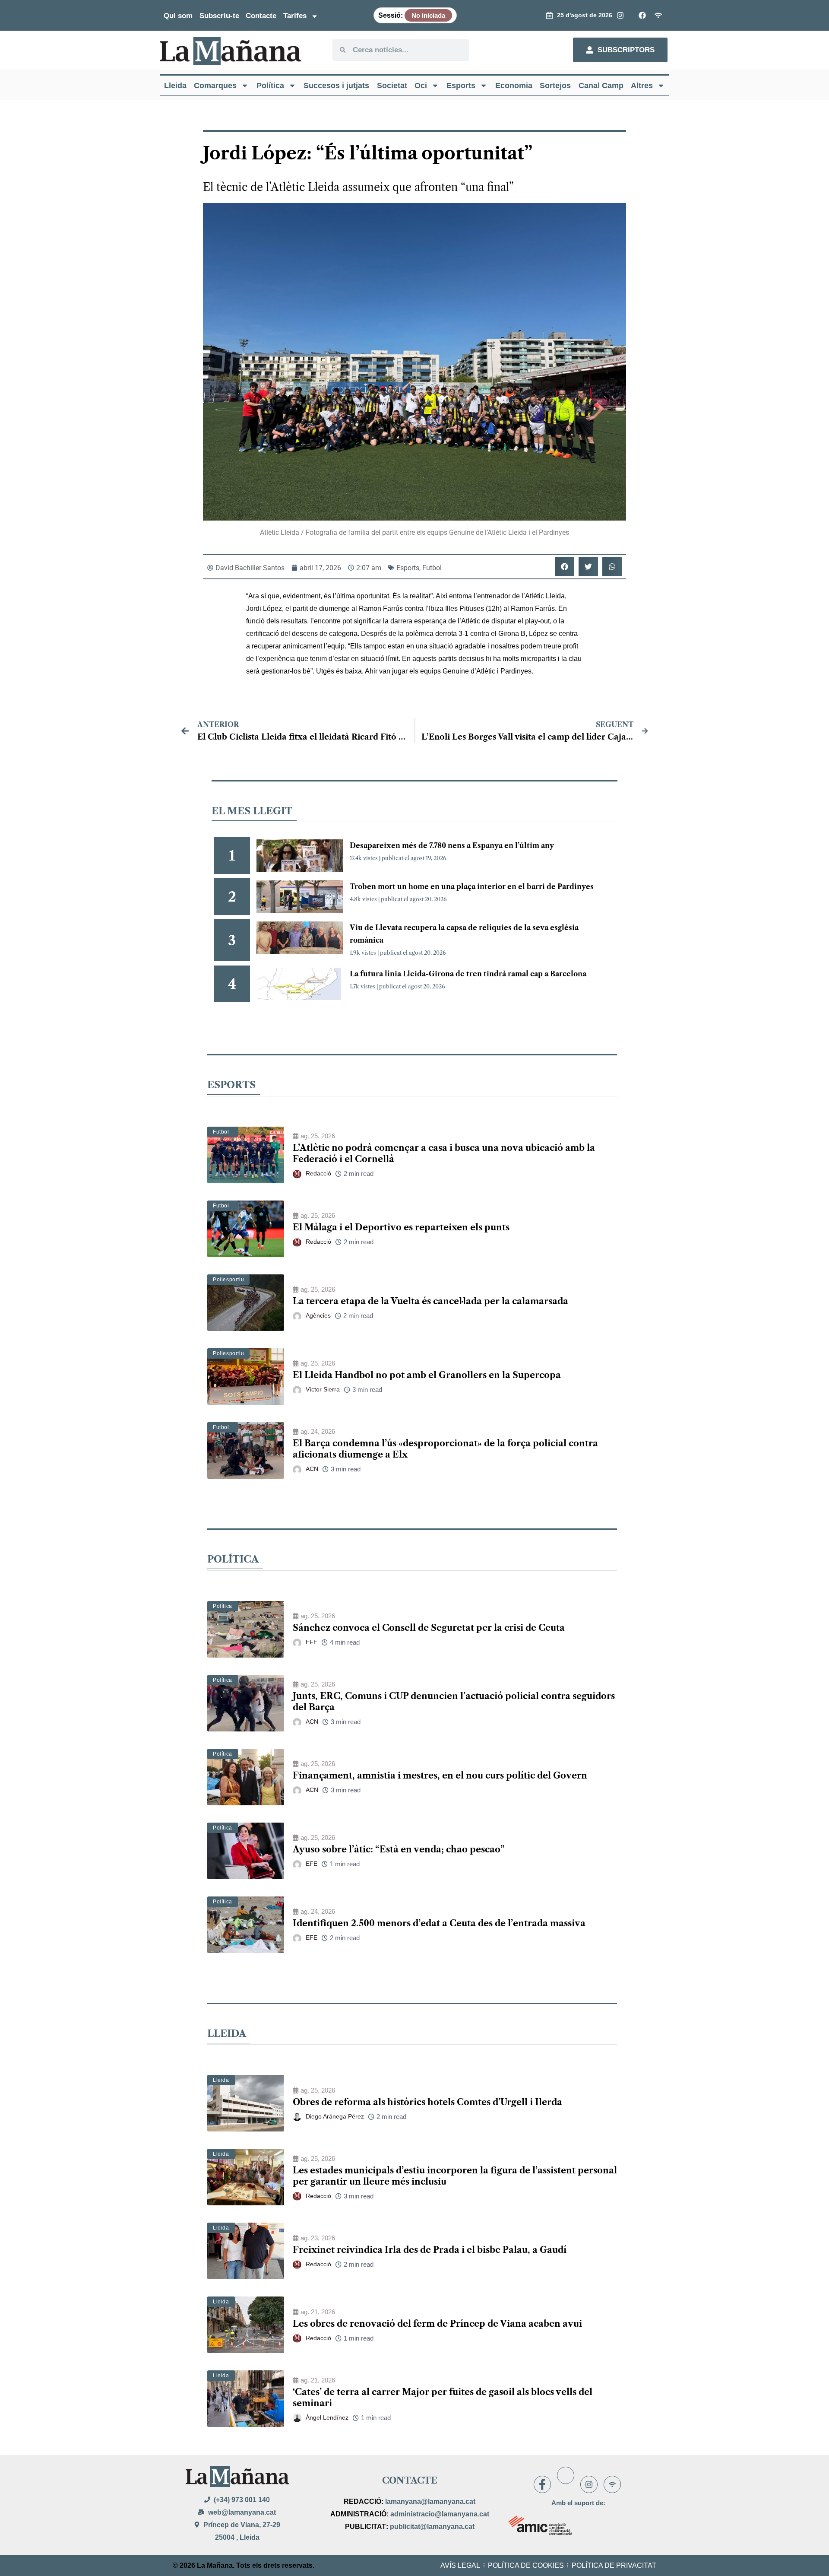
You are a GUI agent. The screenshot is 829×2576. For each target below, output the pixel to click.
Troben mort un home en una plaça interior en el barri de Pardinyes (472, 886)
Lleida (175, 86)
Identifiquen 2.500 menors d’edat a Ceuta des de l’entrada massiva (439, 1923)
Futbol (432, 568)
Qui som (178, 16)
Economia (514, 86)
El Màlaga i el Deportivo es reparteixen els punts (401, 1227)
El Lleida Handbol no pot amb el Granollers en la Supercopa (427, 1375)
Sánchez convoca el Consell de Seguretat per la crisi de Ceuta (429, 1628)
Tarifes (295, 16)
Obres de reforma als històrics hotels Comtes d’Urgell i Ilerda (427, 2102)
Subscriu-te (219, 16)
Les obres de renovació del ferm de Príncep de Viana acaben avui (437, 2324)
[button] (565, 567)
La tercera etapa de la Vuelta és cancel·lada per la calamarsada (430, 1301)
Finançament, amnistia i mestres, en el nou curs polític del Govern (440, 1776)
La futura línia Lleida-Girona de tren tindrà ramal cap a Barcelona (468, 974)
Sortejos (555, 86)
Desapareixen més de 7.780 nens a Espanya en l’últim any (452, 845)
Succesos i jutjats (336, 86)
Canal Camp (601, 86)
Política (270, 86)
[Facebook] (542, 2484)
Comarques (215, 86)
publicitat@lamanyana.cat (432, 2527)
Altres (642, 86)
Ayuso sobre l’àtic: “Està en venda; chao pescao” (399, 1849)
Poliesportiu (228, 1280)
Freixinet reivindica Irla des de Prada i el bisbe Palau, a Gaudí (430, 2250)
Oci (421, 86)
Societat (392, 86)
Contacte (261, 16)
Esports (461, 86)
